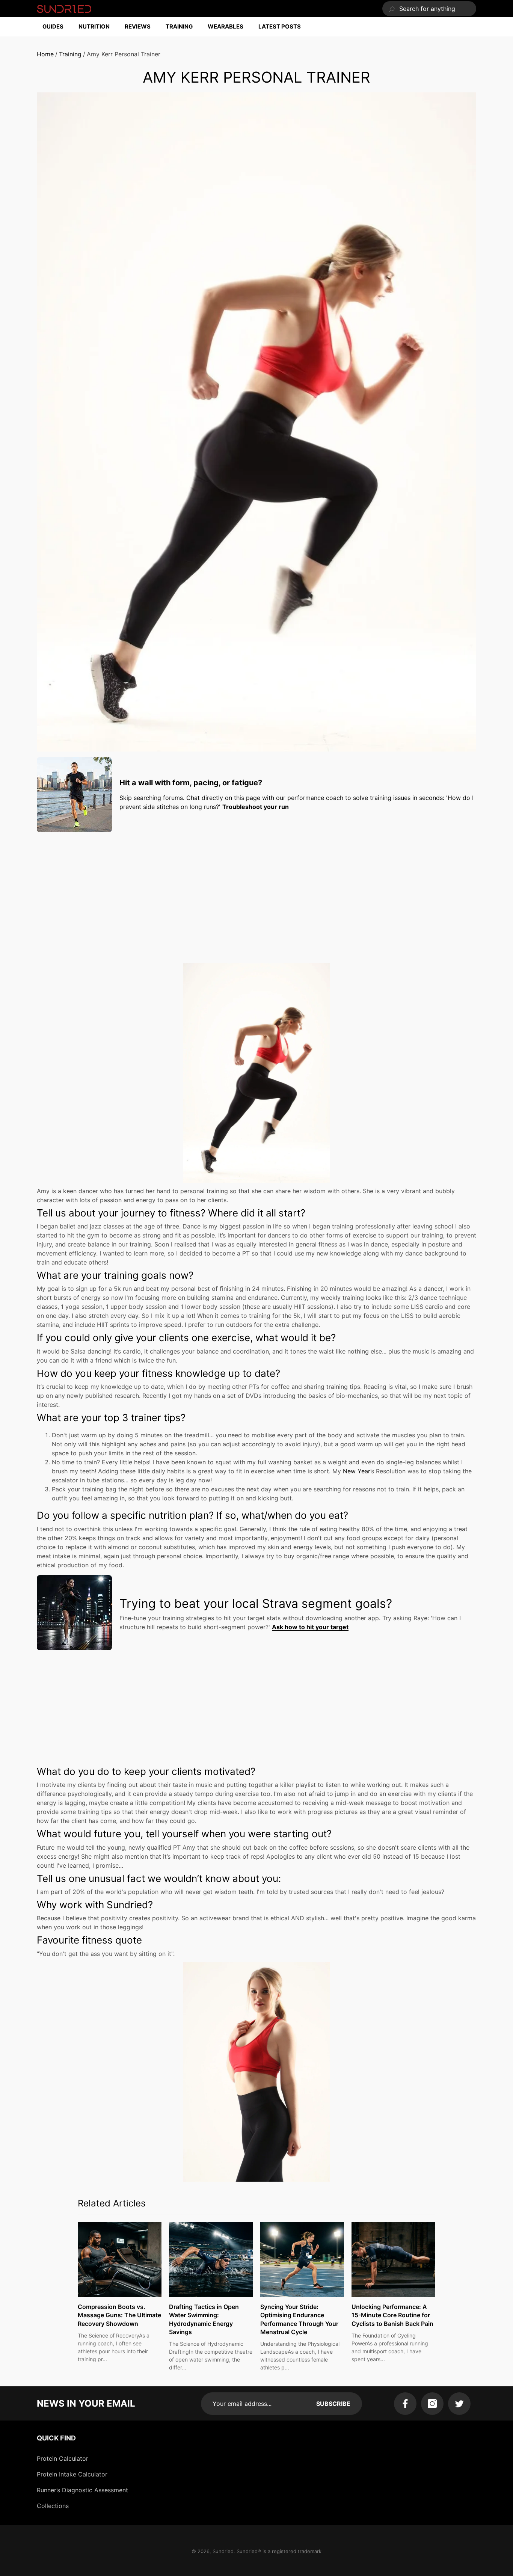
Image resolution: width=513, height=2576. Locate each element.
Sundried (223, 2551)
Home (45, 54)
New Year (357, 1471)
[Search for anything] (429, 9)
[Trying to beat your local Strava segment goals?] (74, 1613)
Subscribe (333, 2404)
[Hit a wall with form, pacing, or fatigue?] (74, 795)
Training (70, 54)
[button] (57, 27)
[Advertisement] (256, 890)
